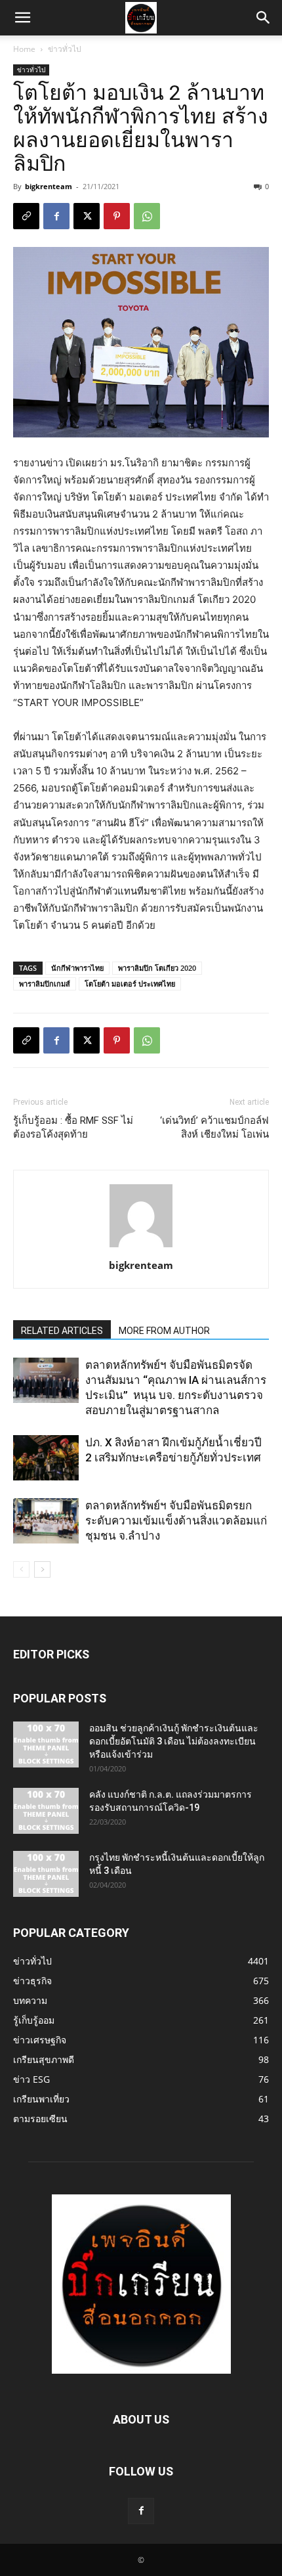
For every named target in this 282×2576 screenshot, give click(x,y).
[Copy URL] (26, 216)
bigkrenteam (49, 186)
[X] (87, 216)
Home (24, 49)
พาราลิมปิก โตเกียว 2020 (157, 968)
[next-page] (42, 1569)
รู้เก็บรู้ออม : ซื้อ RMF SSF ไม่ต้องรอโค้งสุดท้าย (73, 1127)
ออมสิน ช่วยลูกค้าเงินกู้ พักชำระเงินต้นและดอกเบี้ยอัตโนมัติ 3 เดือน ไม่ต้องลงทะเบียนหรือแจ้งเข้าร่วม (174, 1741)
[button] (22, 18)
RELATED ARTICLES (62, 1331)
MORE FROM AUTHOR (164, 1331)
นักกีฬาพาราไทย (77, 968)
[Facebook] (56, 216)
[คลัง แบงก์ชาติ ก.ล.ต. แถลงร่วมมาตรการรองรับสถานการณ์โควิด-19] (46, 1811)
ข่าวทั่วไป (65, 49)
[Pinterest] (117, 216)
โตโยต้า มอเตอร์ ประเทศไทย (130, 984)
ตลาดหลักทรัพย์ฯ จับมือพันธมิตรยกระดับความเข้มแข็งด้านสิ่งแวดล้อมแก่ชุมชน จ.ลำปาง (176, 1521)
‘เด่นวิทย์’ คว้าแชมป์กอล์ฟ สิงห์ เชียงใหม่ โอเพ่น (214, 1127)
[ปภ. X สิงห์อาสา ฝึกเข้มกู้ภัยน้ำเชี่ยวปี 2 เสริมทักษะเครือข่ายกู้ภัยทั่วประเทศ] (46, 1458)
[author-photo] (141, 1247)
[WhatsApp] (147, 216)
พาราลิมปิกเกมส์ (45, 984)
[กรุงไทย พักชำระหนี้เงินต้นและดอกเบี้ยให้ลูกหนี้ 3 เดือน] (46, 1874)
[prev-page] (21, 1569)
